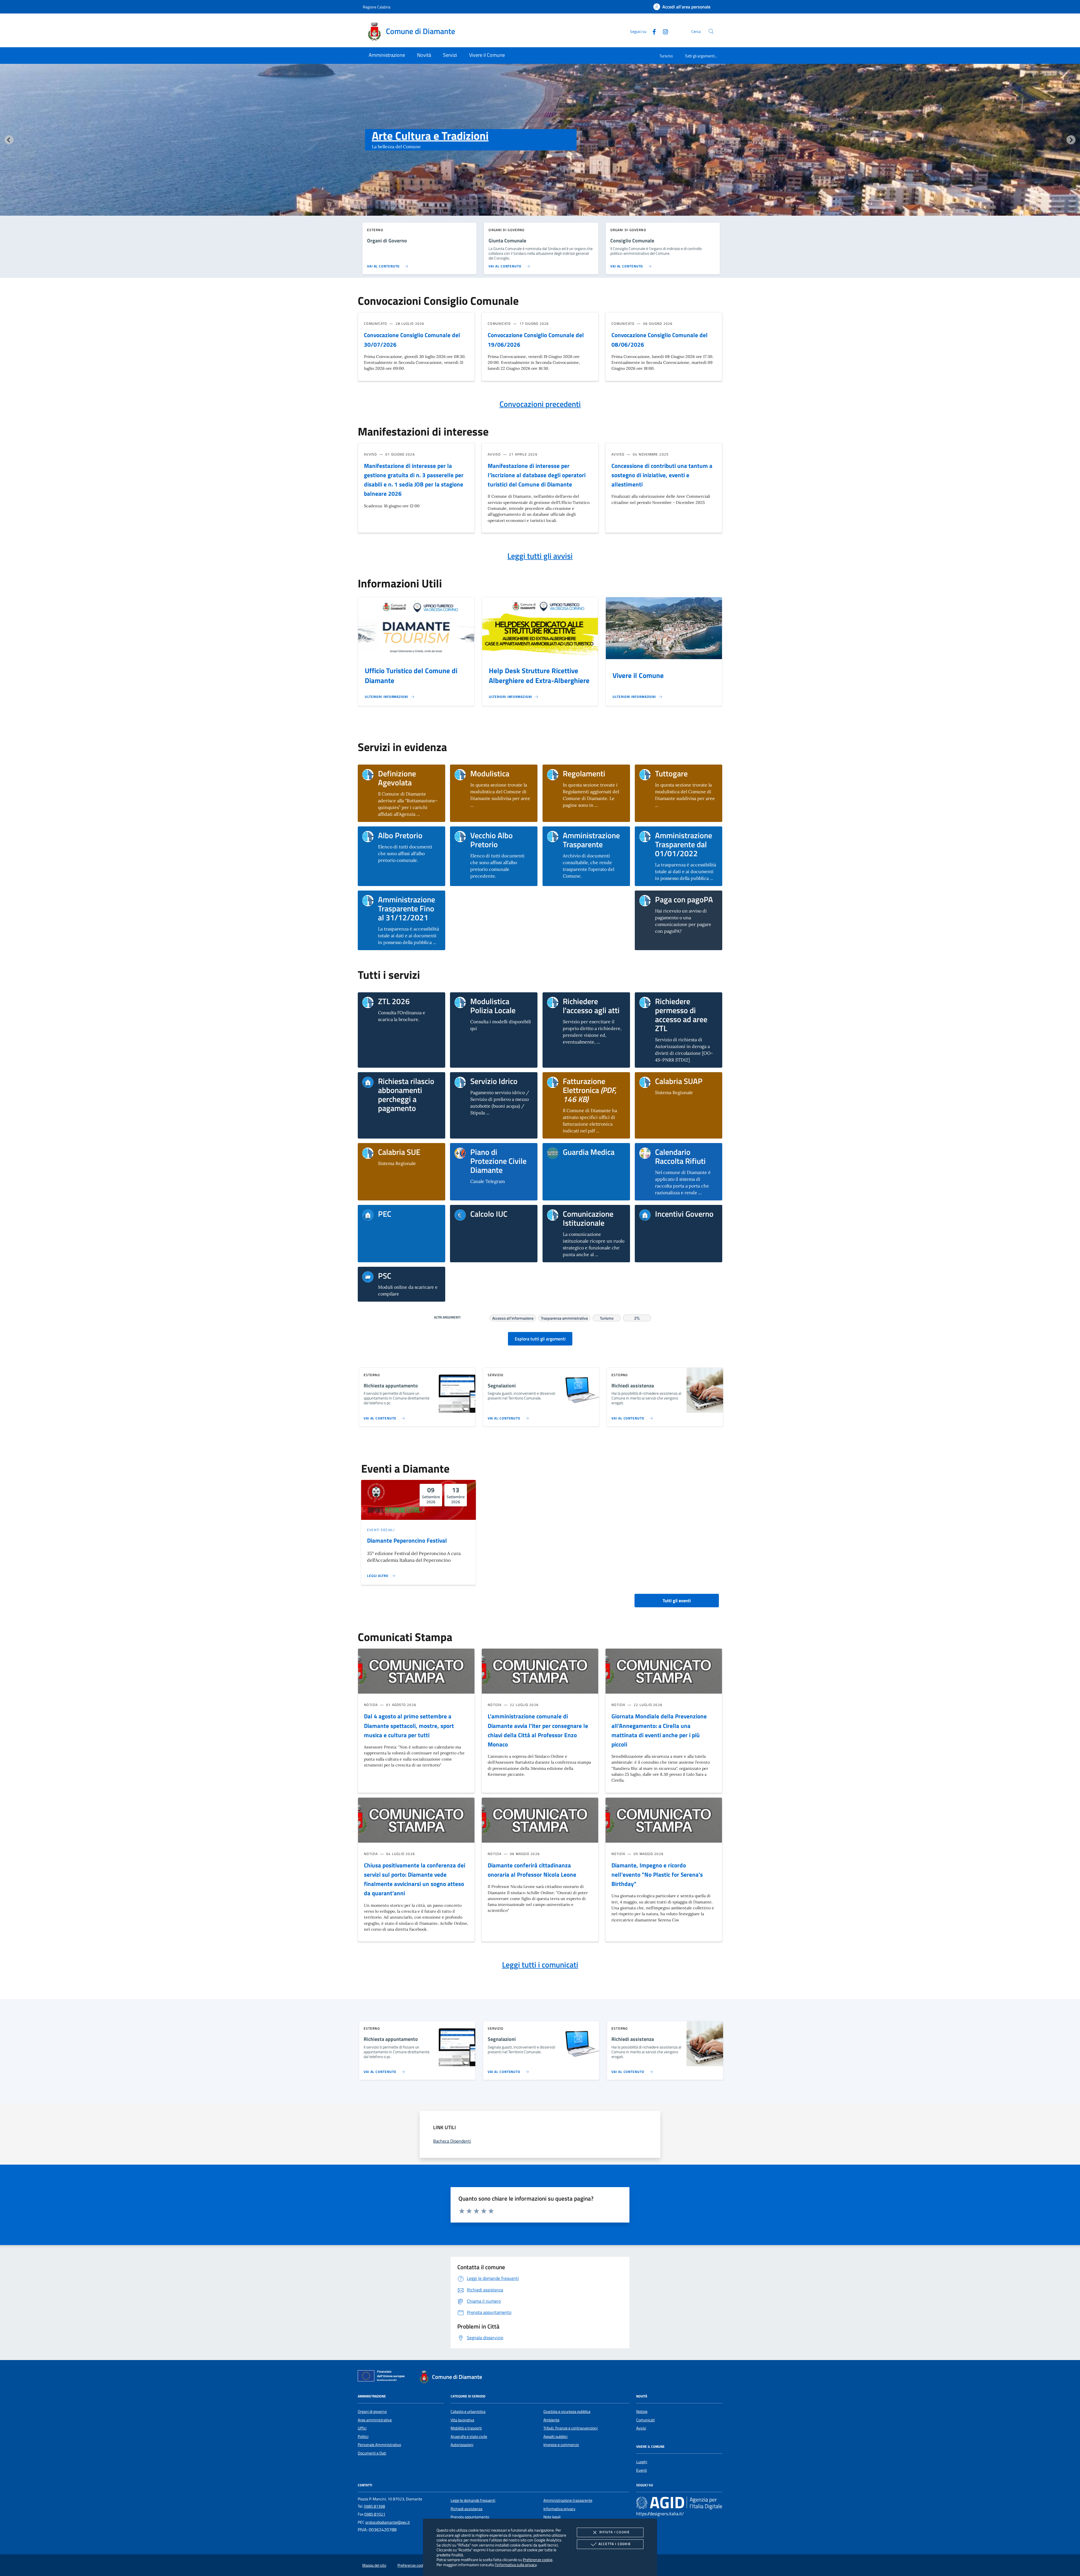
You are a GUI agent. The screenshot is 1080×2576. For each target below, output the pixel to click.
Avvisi (641, 2428)
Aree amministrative (375, 2420)
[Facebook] (652, 31)
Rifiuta (615, 2532)
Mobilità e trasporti (466, 2428)
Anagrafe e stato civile (469, 2437)
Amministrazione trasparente (568, 2500)
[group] (540, 151)
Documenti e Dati (372, 2453)
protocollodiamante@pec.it (388, 2522)
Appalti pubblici (555, 2437)
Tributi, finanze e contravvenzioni (571, 2428)
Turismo (666, 56)
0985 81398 (374, 2506)
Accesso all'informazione (513, 1317)
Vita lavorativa (462, 2420)
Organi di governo (372, 2412)
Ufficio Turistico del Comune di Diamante (411, 676)
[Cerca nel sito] (711, 31)
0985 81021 (375, 2514)
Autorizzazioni (462, 2445)
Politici (363, 2437)
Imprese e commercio (561, 2445)
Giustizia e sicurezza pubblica (567, 2412)
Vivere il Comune (638, 675)
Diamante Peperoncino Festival (407, 1540)
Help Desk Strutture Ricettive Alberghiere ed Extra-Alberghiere (539, 676)
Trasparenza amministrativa (564, 1317)
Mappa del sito (374, 2565)
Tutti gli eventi (677, 1601)
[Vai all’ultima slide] (9, 140)
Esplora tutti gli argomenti (540, 1339)
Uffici (362, 2428)
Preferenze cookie (538, 2560)
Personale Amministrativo (379, 2445)
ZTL (637, 1317)
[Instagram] (663, 31)
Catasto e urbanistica (468, 2412)
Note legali (552, 2517)
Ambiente (551, 2420)
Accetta (615, 2544)
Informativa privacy (559, 2509)
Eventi (642, 2470)
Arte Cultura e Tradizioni (430, 136)
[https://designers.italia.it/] (679, 2503)
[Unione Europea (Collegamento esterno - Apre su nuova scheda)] (383, 2377)
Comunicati (645, 2420)
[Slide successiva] (1071, 140)
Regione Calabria (377, 7)
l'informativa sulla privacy (516, 2565)
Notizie (642, 2412)
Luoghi (642, 2462)
